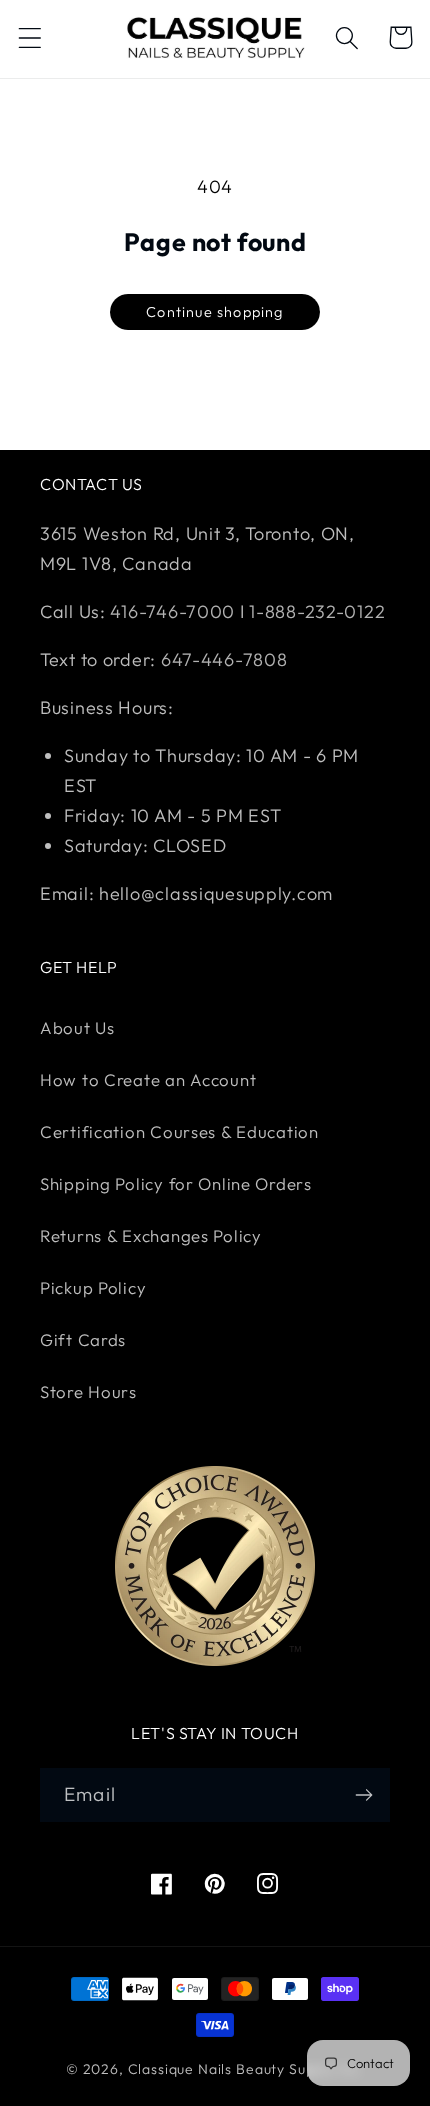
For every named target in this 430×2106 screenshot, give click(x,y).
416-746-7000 (172, 611)
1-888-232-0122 (315, 611)
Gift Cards (83, 1339)
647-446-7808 (224, 659)
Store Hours (88, 1391)
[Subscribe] (363, 1795)
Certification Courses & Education (179, 1131)
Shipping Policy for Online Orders (176, 1183)
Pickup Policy (93, 1287)
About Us (77, 1027)
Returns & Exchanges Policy (151, 1235)
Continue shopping (214, 312)
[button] (30, 37)
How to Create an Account (148, 1079)
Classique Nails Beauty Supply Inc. (246, 2069)
